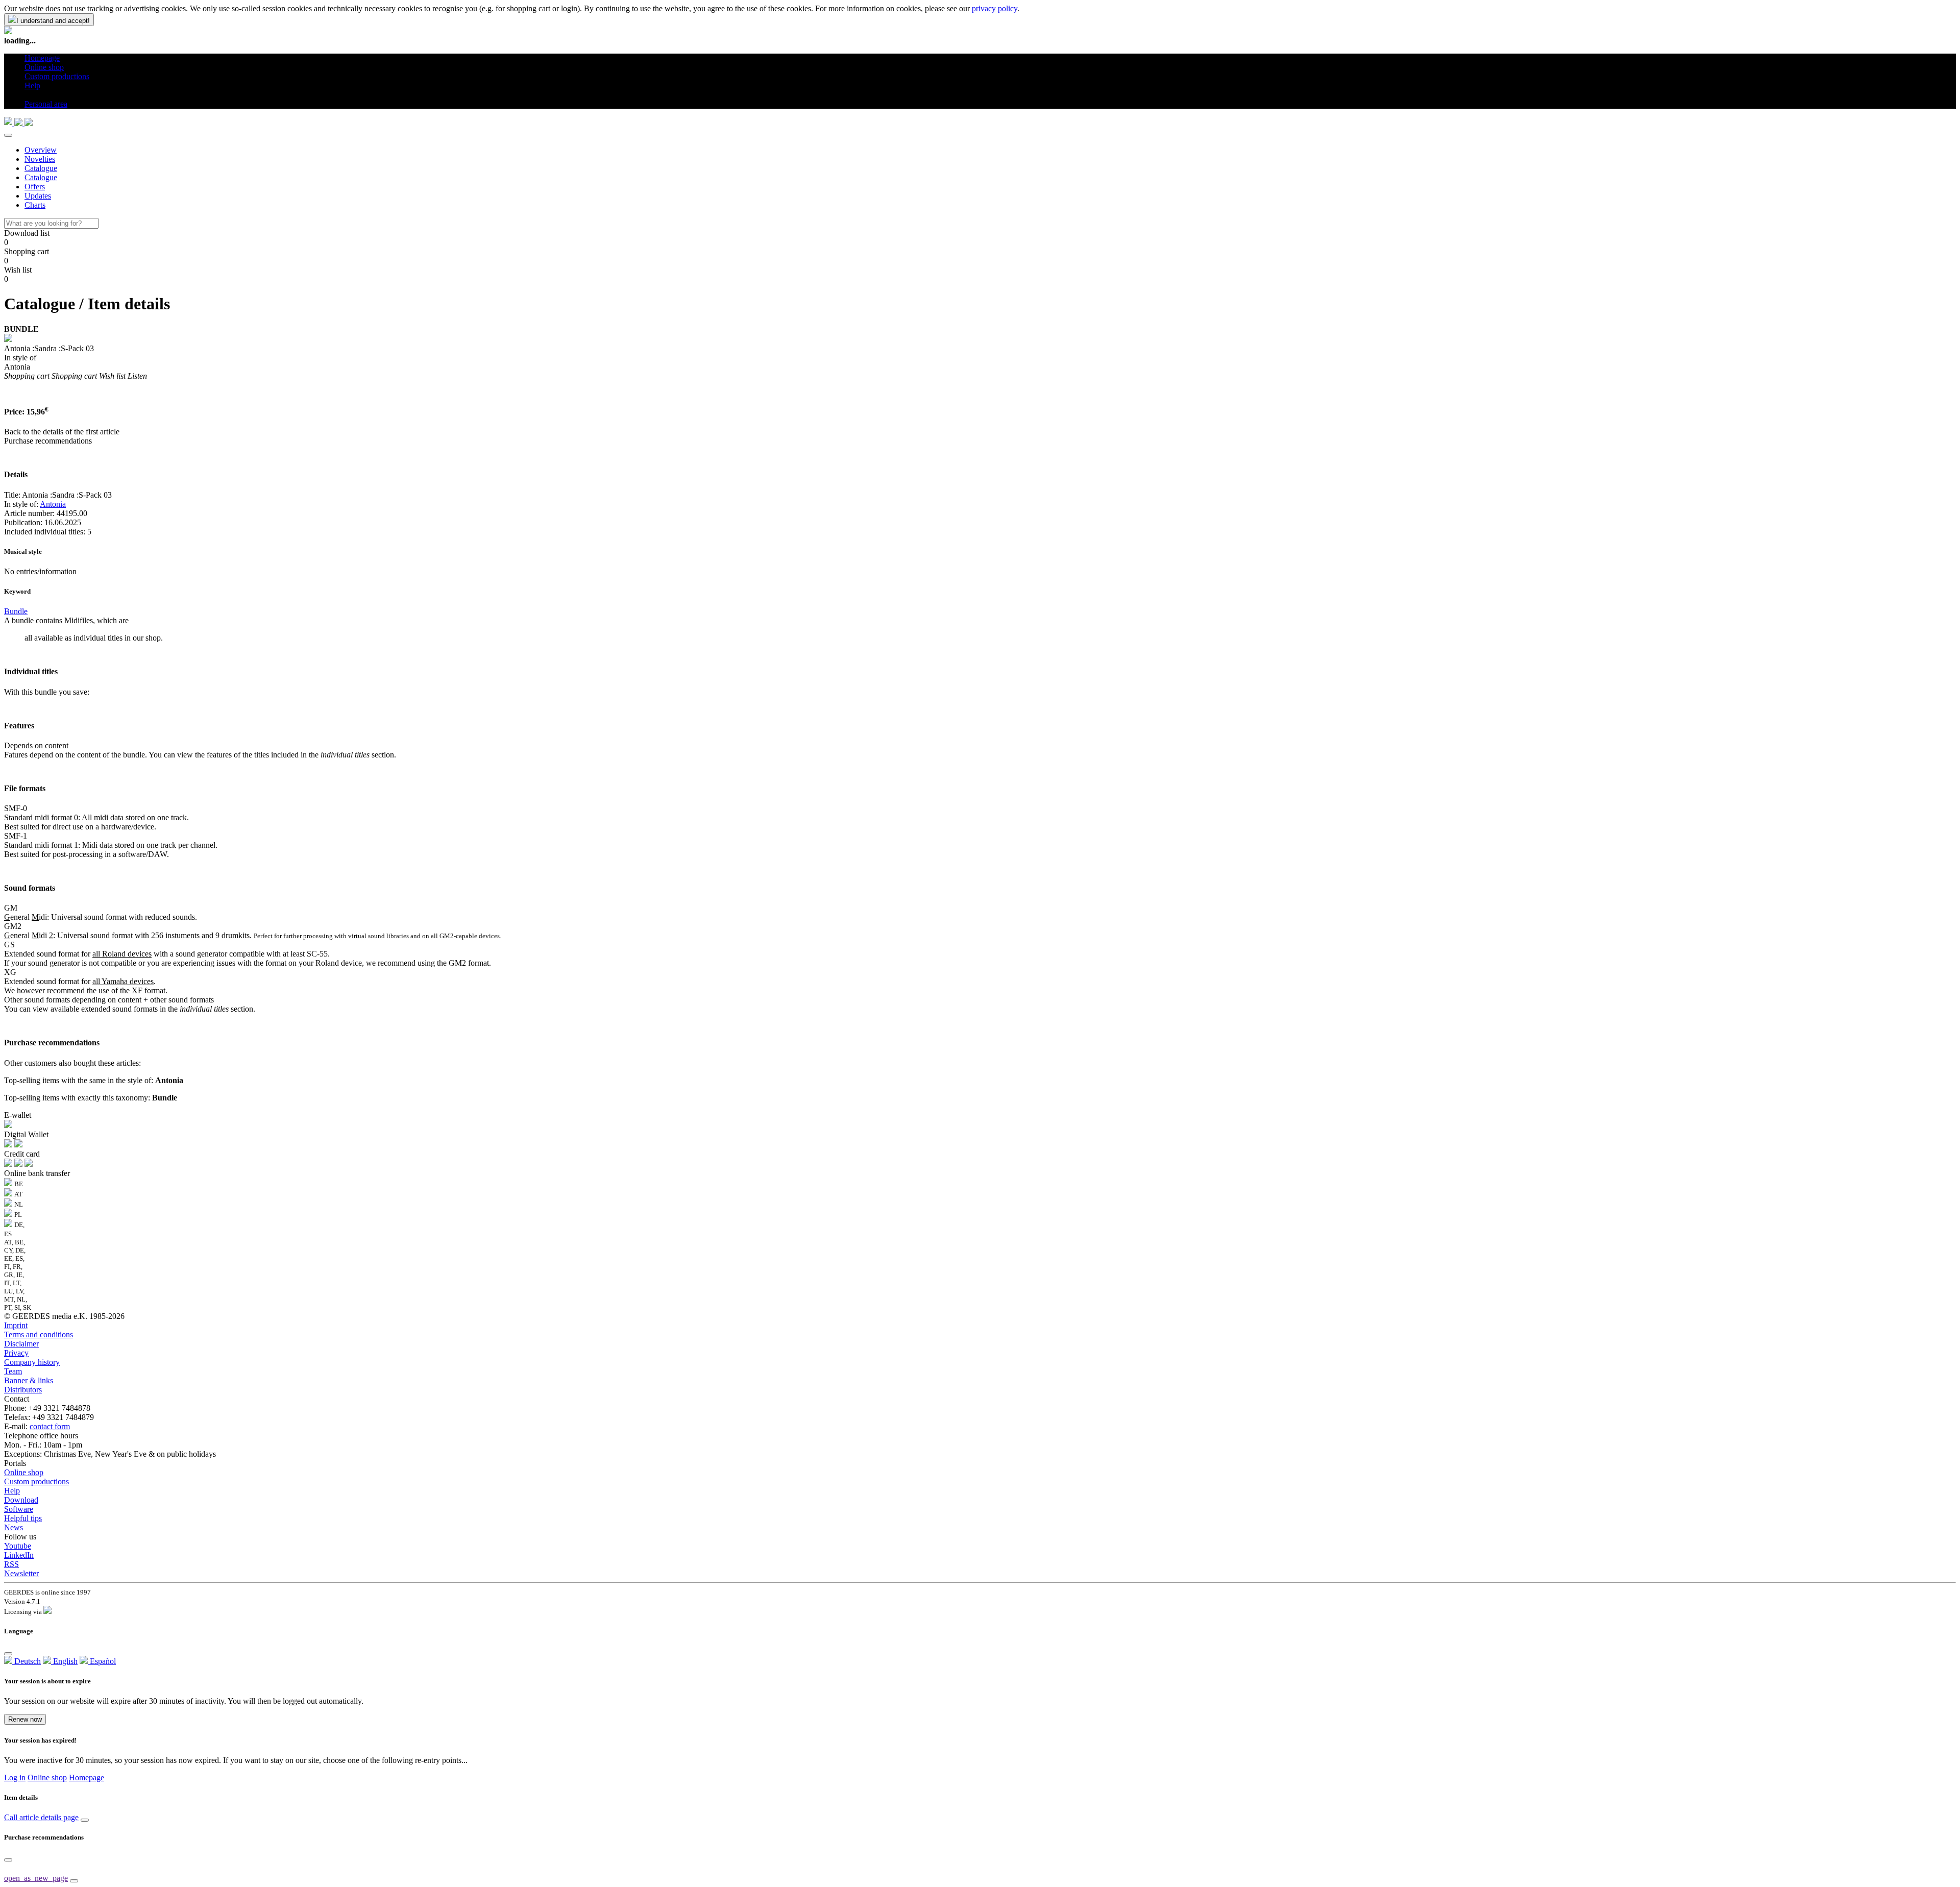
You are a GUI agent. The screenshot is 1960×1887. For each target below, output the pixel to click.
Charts (35, 205)
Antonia (53, 504)
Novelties (40, 159)
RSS (11, 1564)
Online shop (24, 1472)
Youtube (18, 1546)
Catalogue (41, 168)
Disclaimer (21, 1344)
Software (19, 1509)
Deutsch (27, 1661)
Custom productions (36, 1481)
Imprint (16, 1325)
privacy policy (995, 8)
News (14, 1527)
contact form (50, 1426)
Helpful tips (23, 1518)
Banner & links (29, 1380)
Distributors (23, 1390)
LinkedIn (19, 1555)
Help (12, 1491)
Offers (35, 187)
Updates (38, 196)
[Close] (8, 135)
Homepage (87, 1778)
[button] (28, 95)
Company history (32, 1362)
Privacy (16, 1353)
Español (102, 1661)
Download (21, 1500)
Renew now (25, 1719)
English (64, 1661)
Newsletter (21, 1573)
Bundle (16, 611)
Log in (15, 1778)
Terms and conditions (39, 1334)
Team (13, 1371)
